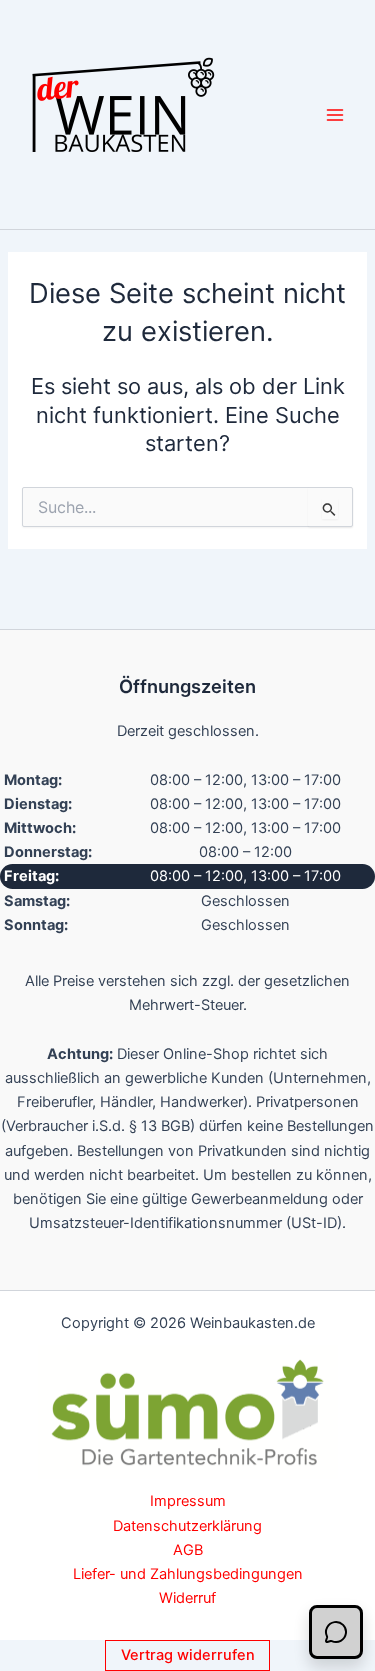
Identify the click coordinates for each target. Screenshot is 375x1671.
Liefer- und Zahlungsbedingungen (188, 1574)
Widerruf (187, 1598)
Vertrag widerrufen (188, 1655)
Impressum (188, 1501)
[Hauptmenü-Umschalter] (335, 114)
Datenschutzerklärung (187, 1526)
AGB (188, 1550)
